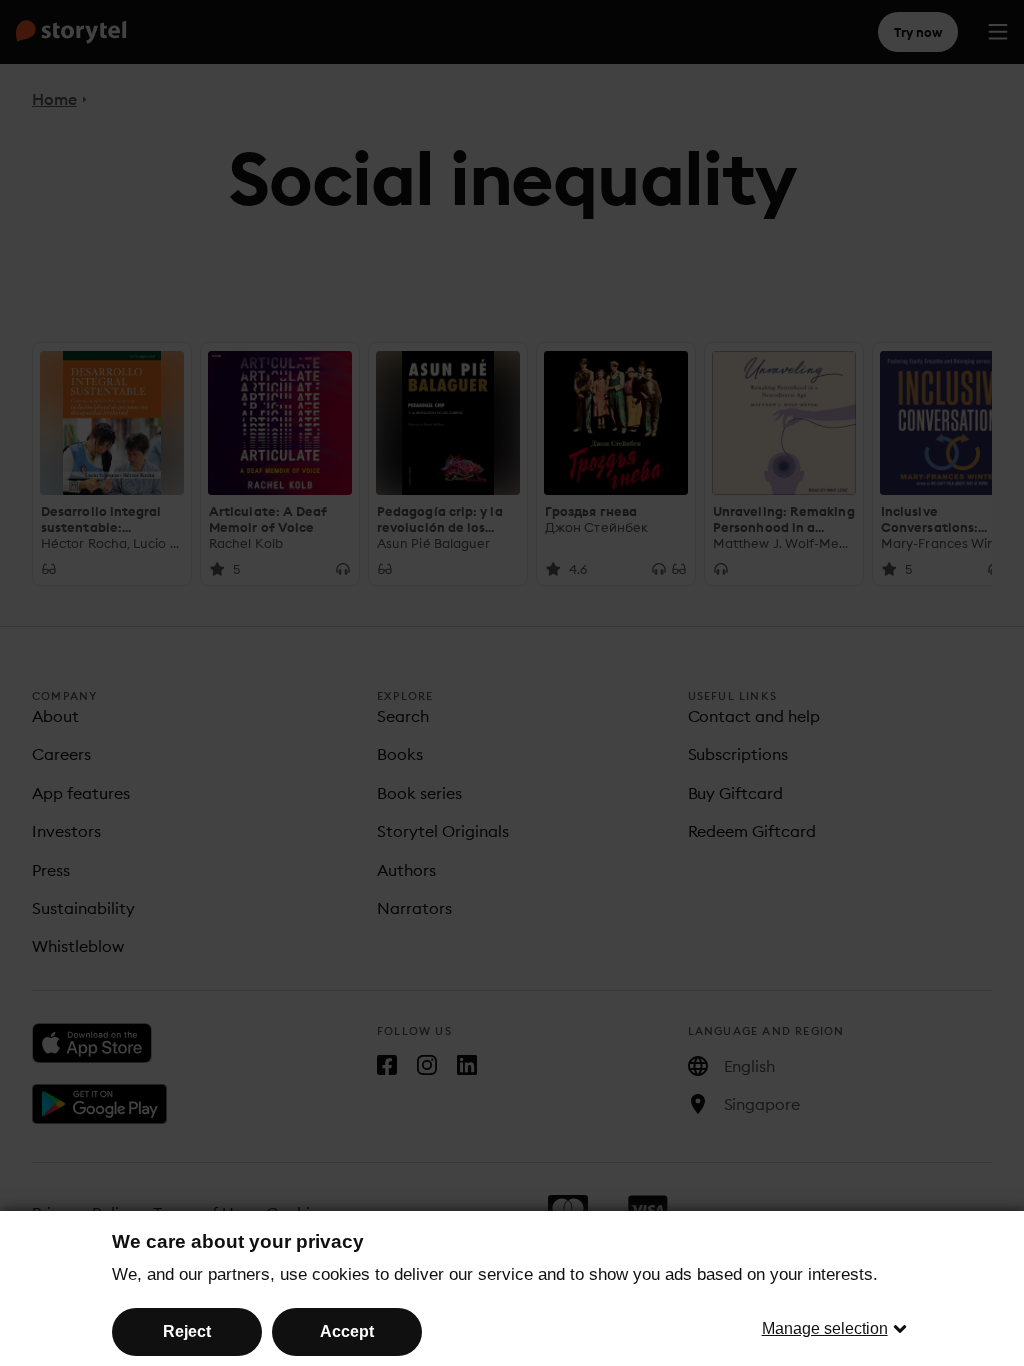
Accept (347, 1331)
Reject (187, 1331)
